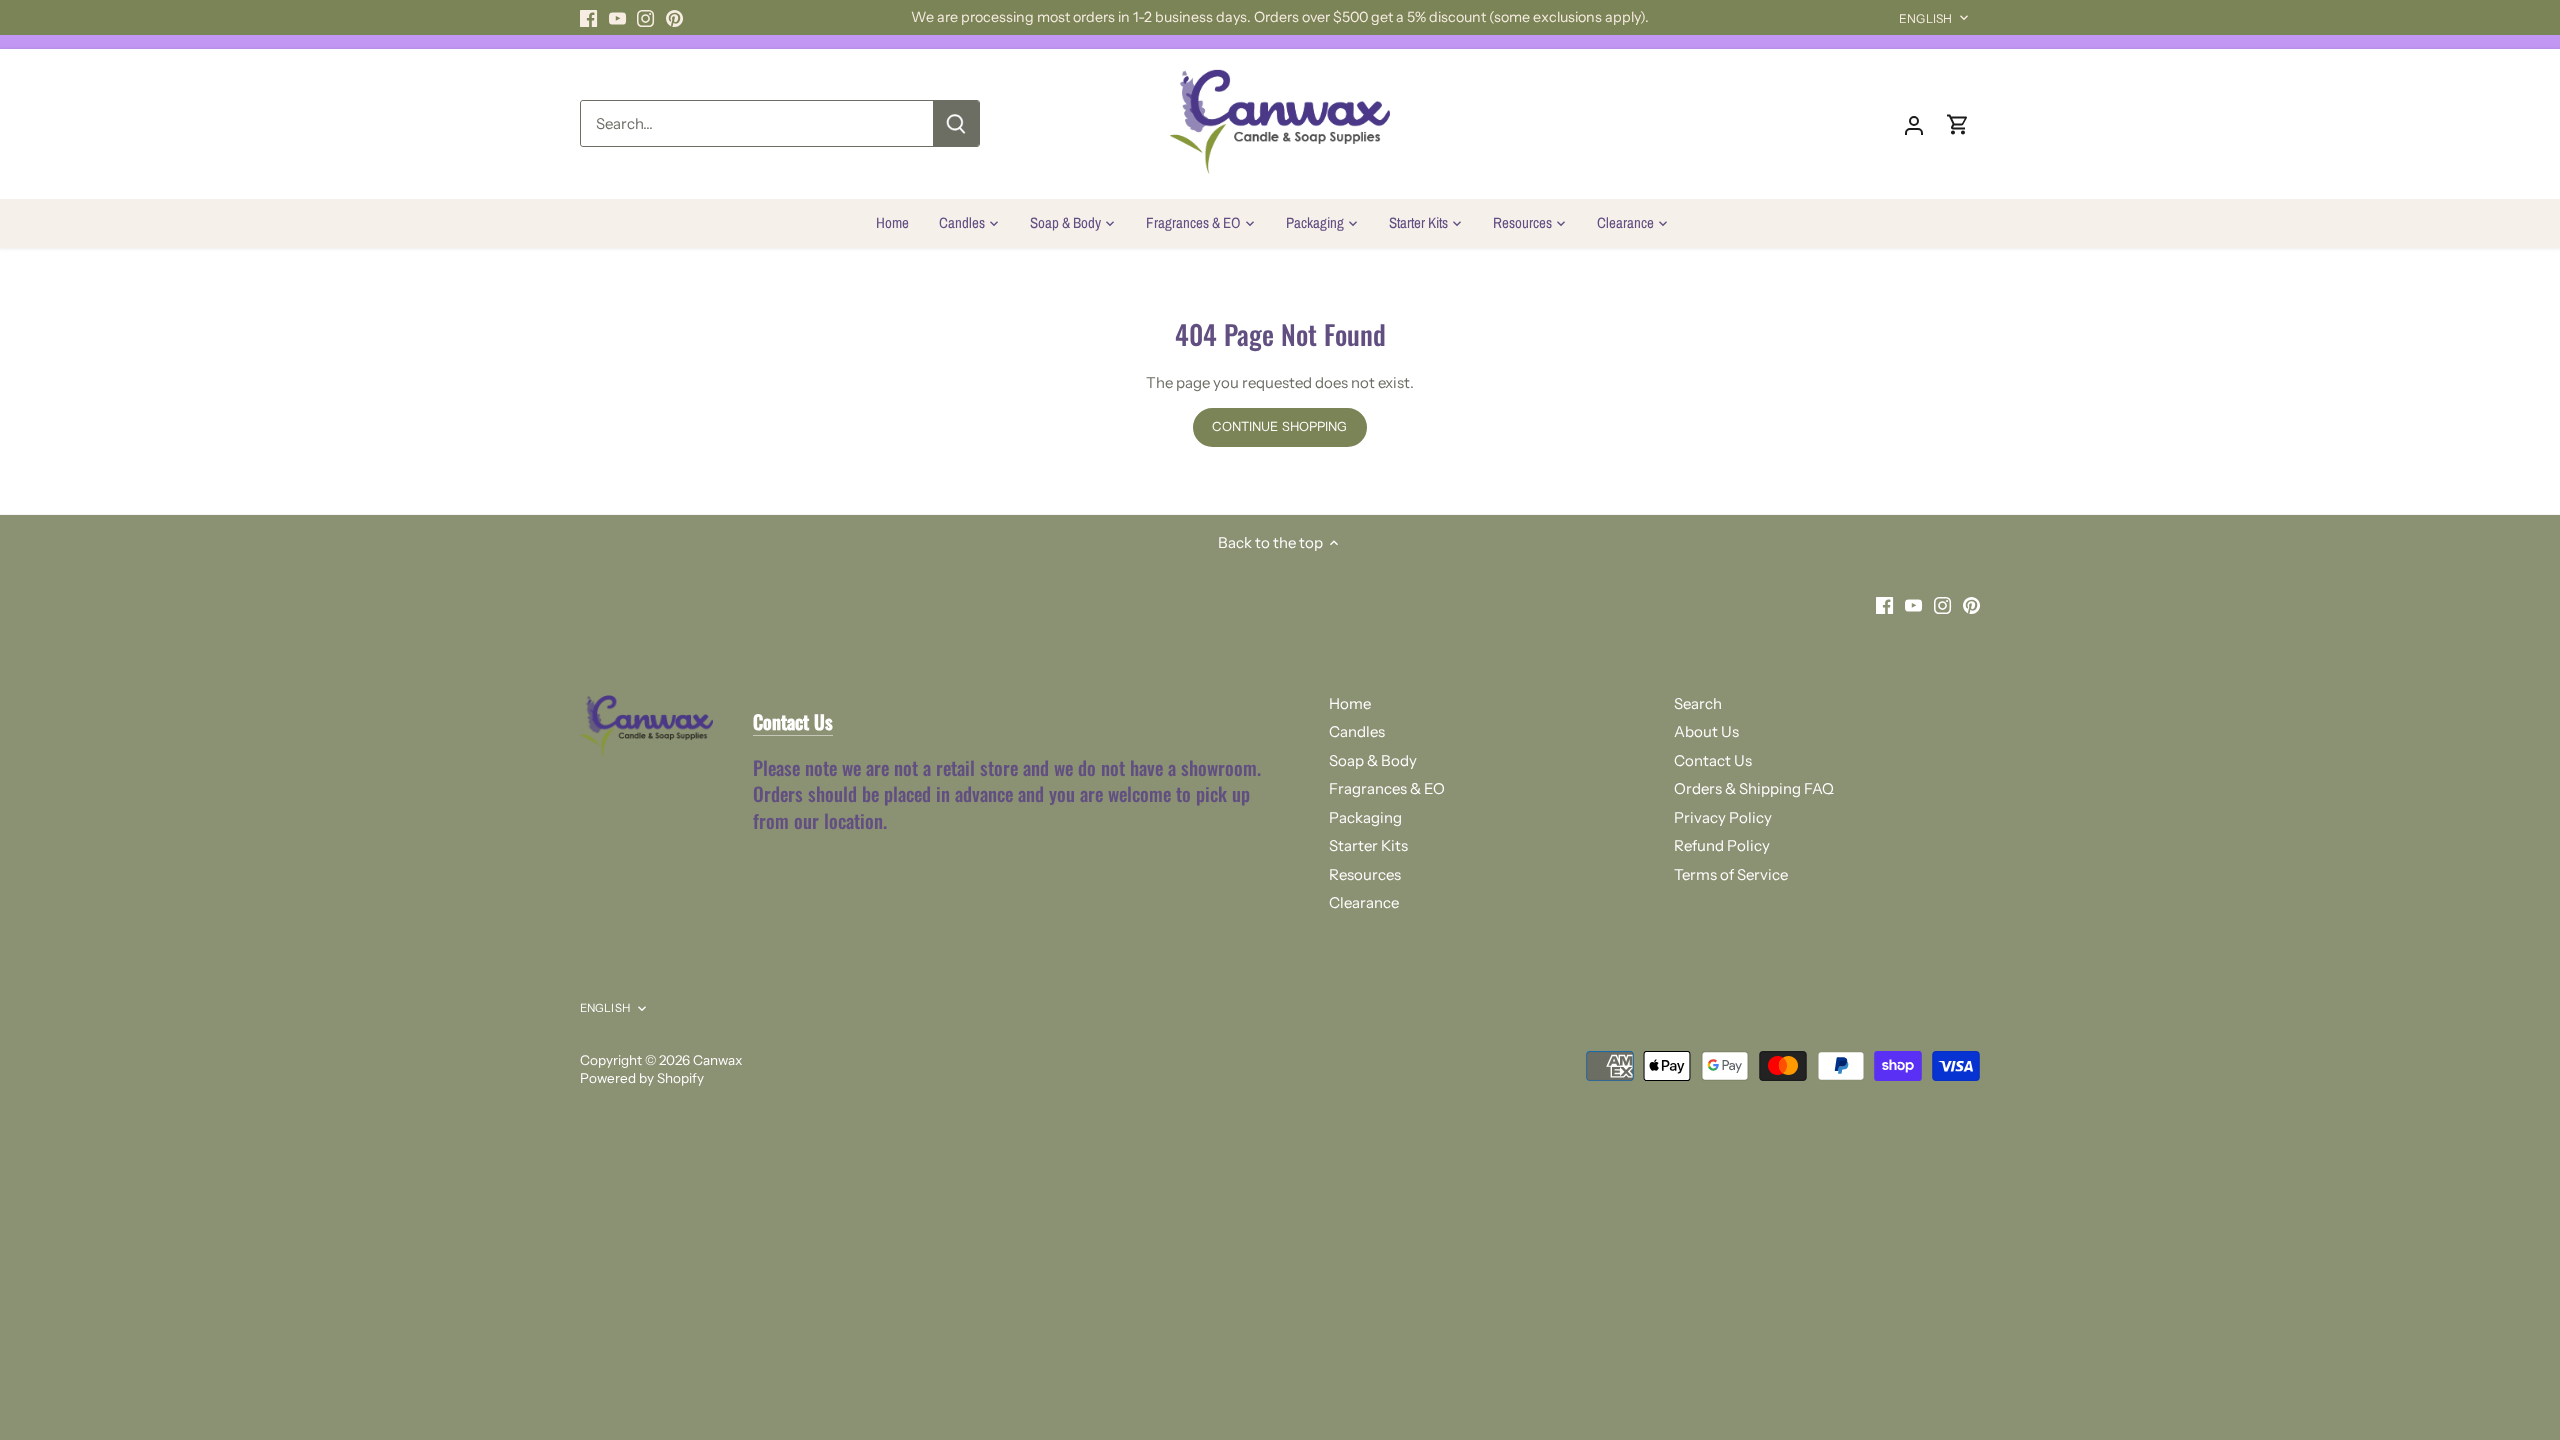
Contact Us (1713, 760)
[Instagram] (645, 17)
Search (1698, 703)
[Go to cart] (1958, 123)
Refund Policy (1722, 845)
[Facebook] (588, 17)
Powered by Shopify (642, 1078)
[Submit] (956, 123)
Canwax (717, 1060)
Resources (1365, 874)
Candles (1357, 731)
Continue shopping (1279, 426)
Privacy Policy (1723, 817)
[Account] (1914, 123)
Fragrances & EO (1387, 788)
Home (1350, 703)
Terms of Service (1731, 874)
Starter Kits (1368, 845)
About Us (1706, 731)
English (1925, 18)
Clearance (1364, 902)
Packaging (1365, 817)
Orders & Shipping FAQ (1754, 788)
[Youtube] (617, 17)
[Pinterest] (674, 17)
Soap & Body (1373, 760)
